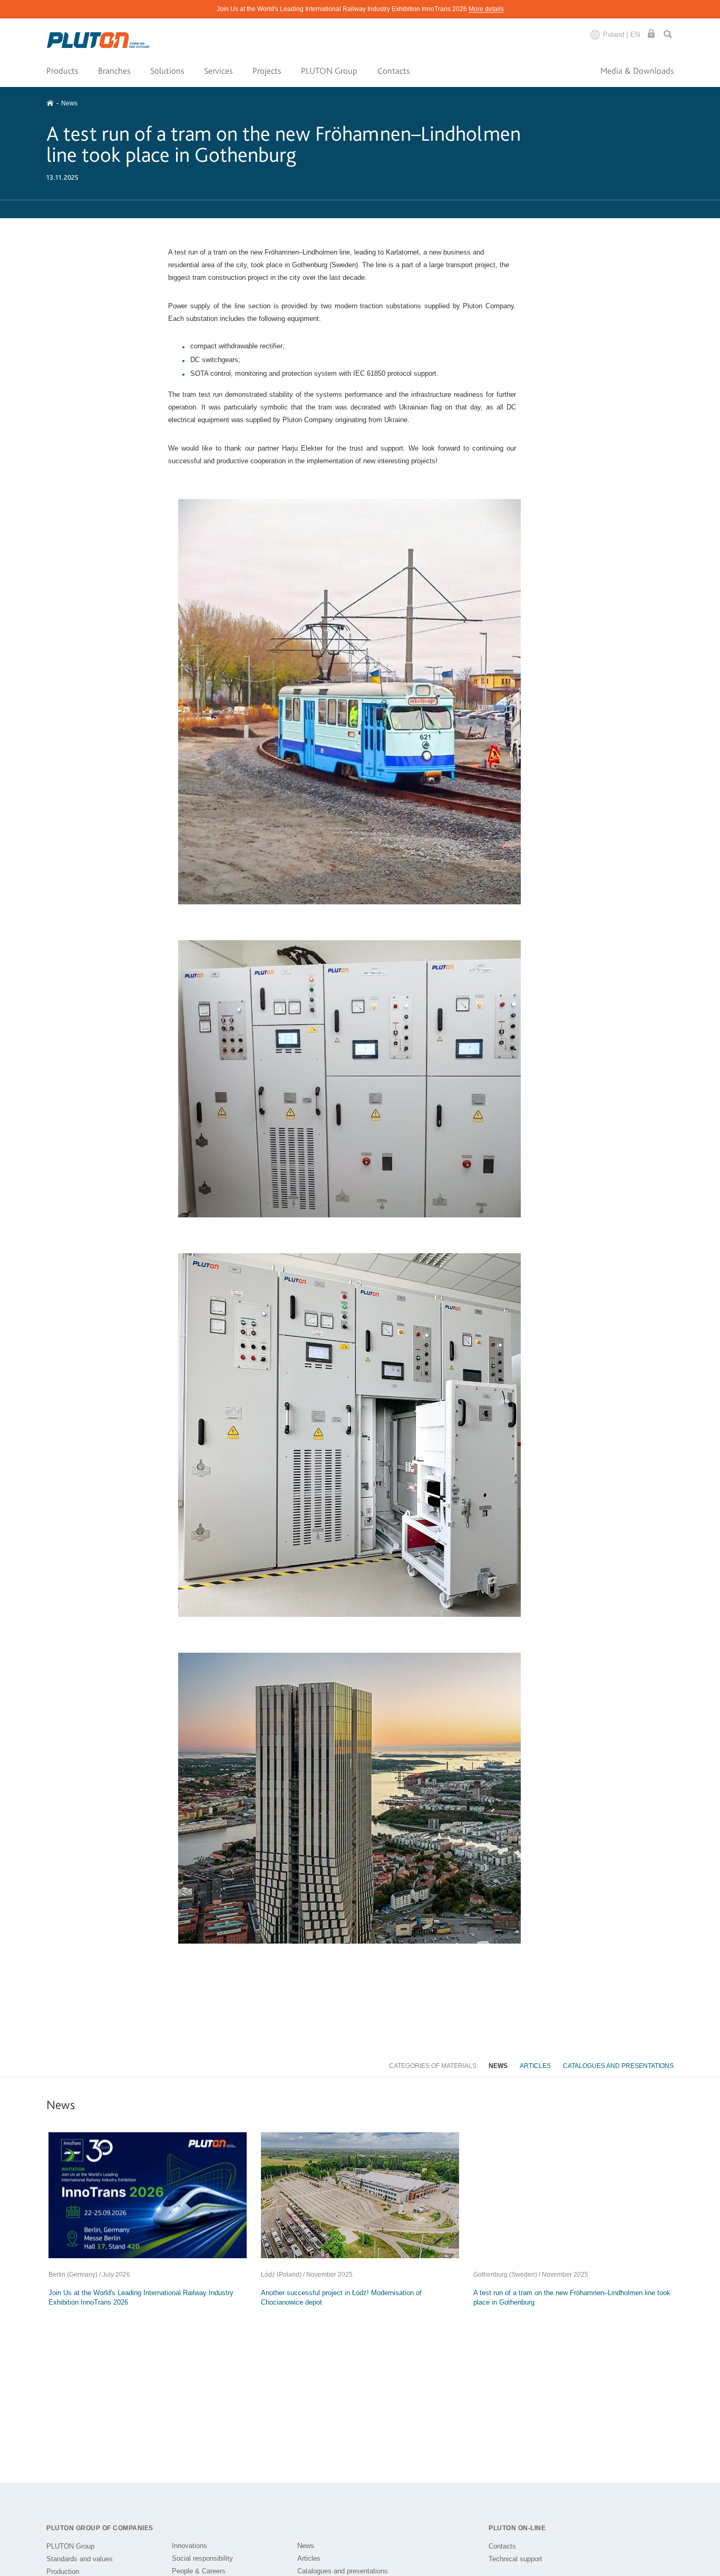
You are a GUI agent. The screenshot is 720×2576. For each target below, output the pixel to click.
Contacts (393, 71)
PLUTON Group (329, 71)
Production (63, 2572)
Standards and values (80, 2559)
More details (486, 9)
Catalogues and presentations (618, 2066)
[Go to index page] (99, 40)
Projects (267, 71)
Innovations (189, 2546)
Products (62, 71)
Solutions (167, 71)
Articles (535, 2066)
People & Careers (199, 2571)
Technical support (515, 2559)
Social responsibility (202, 2558)
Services (218, 71)
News (498, 2066)
